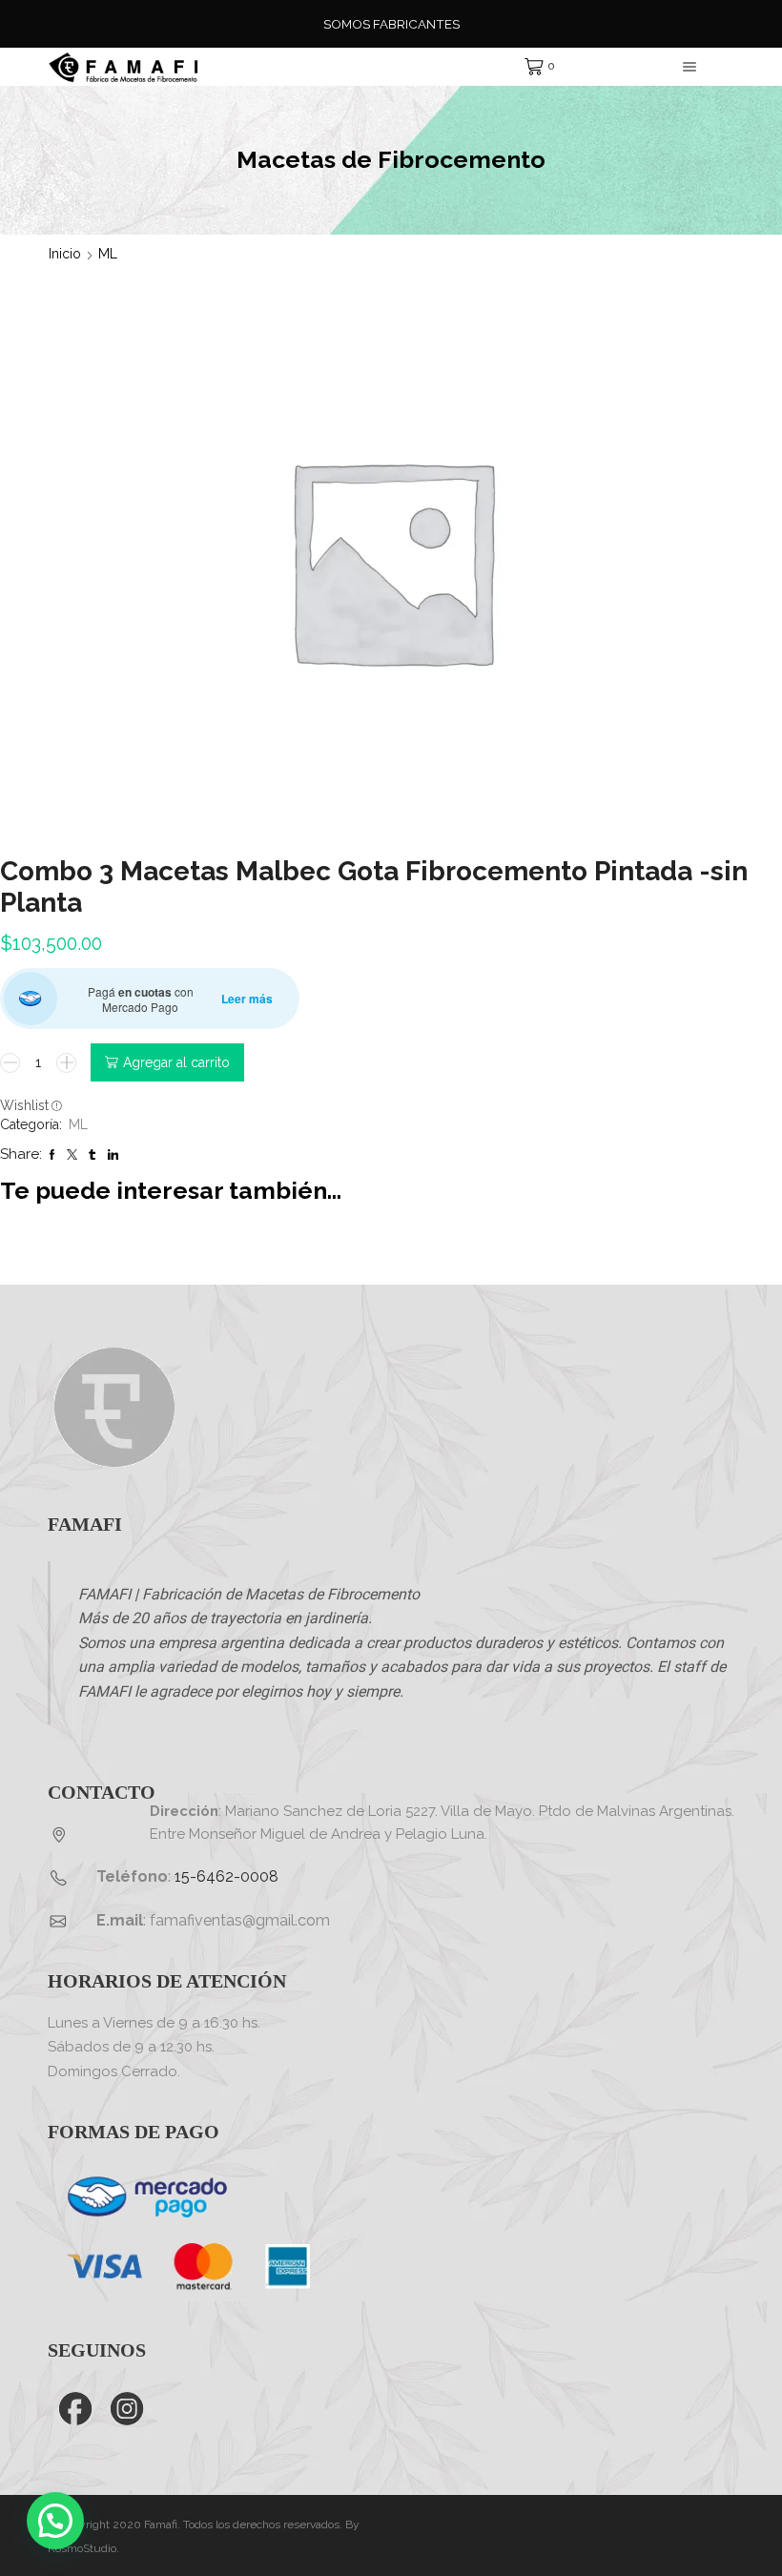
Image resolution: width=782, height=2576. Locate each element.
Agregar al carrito (176, 1062)
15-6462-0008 (226, 1876)
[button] (55, 2521)
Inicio (65, 254)
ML (108, 254)
